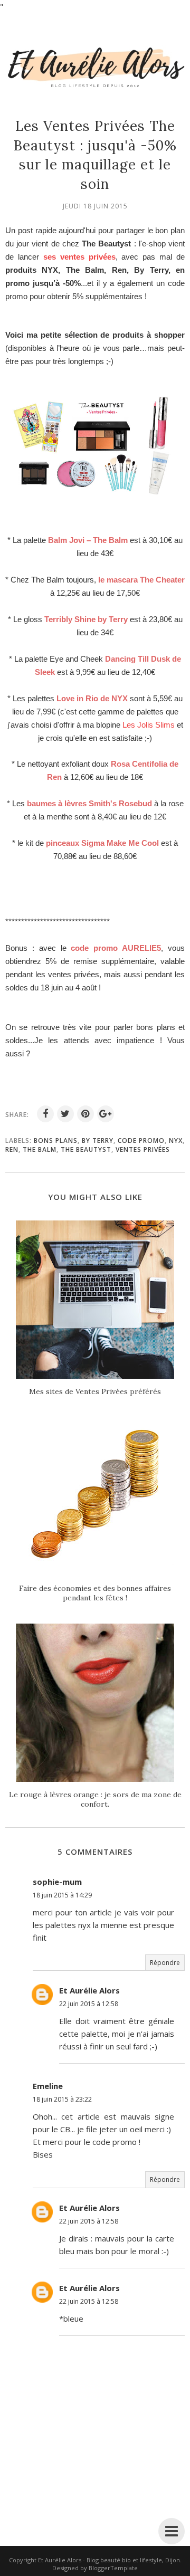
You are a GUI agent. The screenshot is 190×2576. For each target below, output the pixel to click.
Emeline (48, 2086)
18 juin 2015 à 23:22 (62, 2099)
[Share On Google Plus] (106, 1114)
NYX (176, 1141)
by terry (98, 1141)
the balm (40, 1149)
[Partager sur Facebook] (45, 1114)
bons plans (56, 1141)
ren (12, 1149)
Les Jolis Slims (149, 725)
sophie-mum (57, 1882)
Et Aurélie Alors (89, 1990)
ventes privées (143, 1149)
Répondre (165, 1963)
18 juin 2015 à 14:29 (62, 1895)
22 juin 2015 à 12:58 (89, 2004)
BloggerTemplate (113, 2568)
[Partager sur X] (65, 1114)
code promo (141, 1141)
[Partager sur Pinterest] (85, 1114)
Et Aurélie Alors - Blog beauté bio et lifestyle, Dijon (109, 2560)
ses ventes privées (79, 257)
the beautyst (86, 1149)
